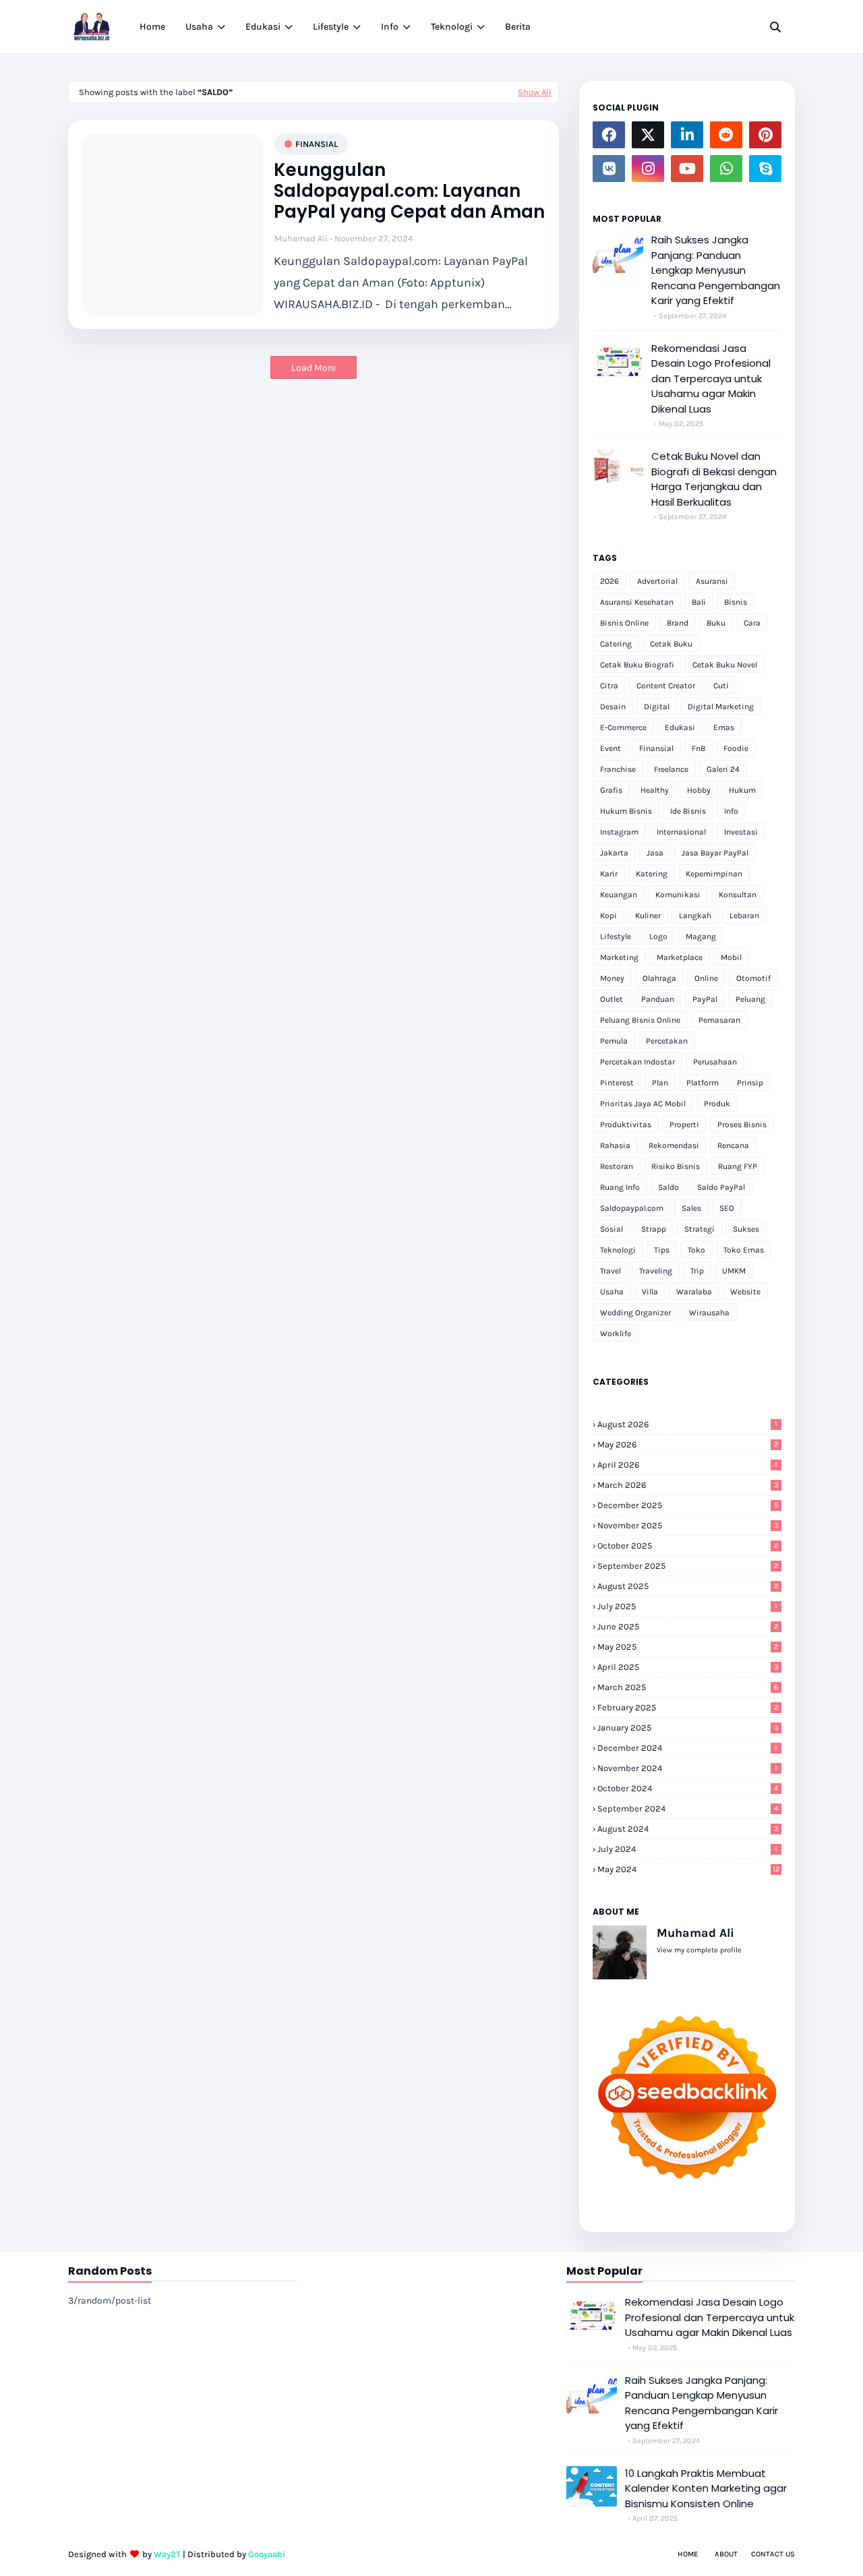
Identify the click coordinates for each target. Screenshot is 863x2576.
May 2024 (688, 1869)
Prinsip (750, 1083)
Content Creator (666, 686)
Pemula (614, 1041)
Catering (616, 644)
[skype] (765, 169)
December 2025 (688, 1505)
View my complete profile (699, 1950)
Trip (697, 1271)
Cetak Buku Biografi (637, 665)
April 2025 (688, 1667)
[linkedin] (687, 135)
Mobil (731, 957)
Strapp (654, 1229)
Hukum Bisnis (626, 811)
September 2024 (688, 1808)
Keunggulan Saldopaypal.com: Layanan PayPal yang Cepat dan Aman (409, 191)
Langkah (695, 916)
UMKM (734, 1271)
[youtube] (687, 169)
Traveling (656, 1271)
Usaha (612, 1292)
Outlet (612, 999)
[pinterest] (765, 135)
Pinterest (617, 1083)
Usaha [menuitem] (199, 27)
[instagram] (648, 169)
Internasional (681, 832)
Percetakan (667, 1041)
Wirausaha (709, 1313)
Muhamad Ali (301, 238)
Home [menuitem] (152, 27)
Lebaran (744, 916)
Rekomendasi (674, 1145)
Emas (724, 727)
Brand (678, 623)
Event (611, 748)
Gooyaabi (267, 2554)
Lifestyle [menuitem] (331, 27)
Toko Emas (744, 1250)
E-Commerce (623, 727)
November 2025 (688, 1525)
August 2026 (687, 1424)
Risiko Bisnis (676, 1166)
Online (706, 978)
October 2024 (688, 1788)
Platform (703, 1083)
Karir (609, 874)
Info (731, 811)
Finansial (317, 144)
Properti (684, 1125)
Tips (662, 1250)
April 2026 (687, 1465)
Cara (752, 623)
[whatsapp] (726, 169)
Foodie (736, 748)
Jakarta (614, 853)
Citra (609, 686)
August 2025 (688, 1586)
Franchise (618, 769)
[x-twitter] (648, 135)
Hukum (742, 790)
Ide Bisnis (688, 811)
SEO (727, 1208)
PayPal (705, 999)
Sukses (746, 1229)
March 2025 (688, 1687)
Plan (660, 1083)
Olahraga (659, 978)
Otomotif (753, 978)
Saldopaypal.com (632, 1208)
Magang (701, 936)
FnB (698, 748)
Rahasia (615, 1145)
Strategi (700, 1229)
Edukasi (680, 727)
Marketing (619, 957)
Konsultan (738, 895)
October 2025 (688, 1546)
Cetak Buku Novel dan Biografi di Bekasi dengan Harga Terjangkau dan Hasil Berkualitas (714, 479)
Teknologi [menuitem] (452, 27)
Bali (699, 602)
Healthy (655, 790)
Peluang (750, 999)
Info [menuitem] (390, 27)
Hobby (699, 790)
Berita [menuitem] (518, 27)
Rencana (733, 1145)
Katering (652, 874)
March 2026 (688, 1485)
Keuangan (619, 895)
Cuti (721, 686)
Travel (611, 1271)
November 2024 (687, 1768)
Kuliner (648, 916)
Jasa (655, 853)
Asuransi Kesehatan (637, 602)
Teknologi (618, 1250)
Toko (696, 1250)
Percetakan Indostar (637, 1062)
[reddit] (726, 135)
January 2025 (688, 1728)
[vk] (609, 169)
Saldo (668, 1187)
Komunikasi (678, 895)
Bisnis (736, 602)
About (726, 2554)
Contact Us (773, 2554)
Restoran (617, 1166)
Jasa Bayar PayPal (715, 853)
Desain (613, 707)
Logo (658, 936)
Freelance (671, 769)
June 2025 (688, 1626)
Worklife (616, 1334)
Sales (691, 1208)
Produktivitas (626, 1125)
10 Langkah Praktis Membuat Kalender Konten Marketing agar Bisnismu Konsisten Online (706, 2488)
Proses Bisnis (742, 1125)
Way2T (167, 2554)
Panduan (658, 999)
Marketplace (680, 957)
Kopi (608, 916)
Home (688, 2554)
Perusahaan (715, 1062)
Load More (314, 368)
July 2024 (687, 1849)
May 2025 (688, 1647)
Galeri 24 (723, 769)
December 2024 (687, 1748)
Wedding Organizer (635, 1313)
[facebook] (609, 135)
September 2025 (688, 1566)
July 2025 (687, 1606)
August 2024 (688, 1829)
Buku (716, 623)
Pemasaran (719, 1020)
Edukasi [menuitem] (263, 27)
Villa (650, 1292)
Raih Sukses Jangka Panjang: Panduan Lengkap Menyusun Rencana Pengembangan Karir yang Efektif (716, 270)
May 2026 (688, 1444)
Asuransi (712, 581)
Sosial (612, 1229)
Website (745, 1292)
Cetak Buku (671, 644)
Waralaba (694, 1292)
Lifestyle (616, 936)
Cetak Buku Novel (725, 665)
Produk (717, 1104)
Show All (535, 92)
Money (612, 978)
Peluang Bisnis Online (640, 1020)
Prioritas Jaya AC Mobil (643, 1104)
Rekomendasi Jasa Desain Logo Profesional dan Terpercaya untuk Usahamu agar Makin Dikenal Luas (711, 379)
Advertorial (657, 581)
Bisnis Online (624, 623)
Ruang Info (620, 1187)
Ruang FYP (738, 1166)
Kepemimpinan (714, 874)
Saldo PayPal (721, 1187)
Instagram (619, 832)
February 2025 (688, 1707)
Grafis (611, 790)
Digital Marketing (721, 707)
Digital (657, 707)
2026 (609, 581)
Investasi (741, 832)
